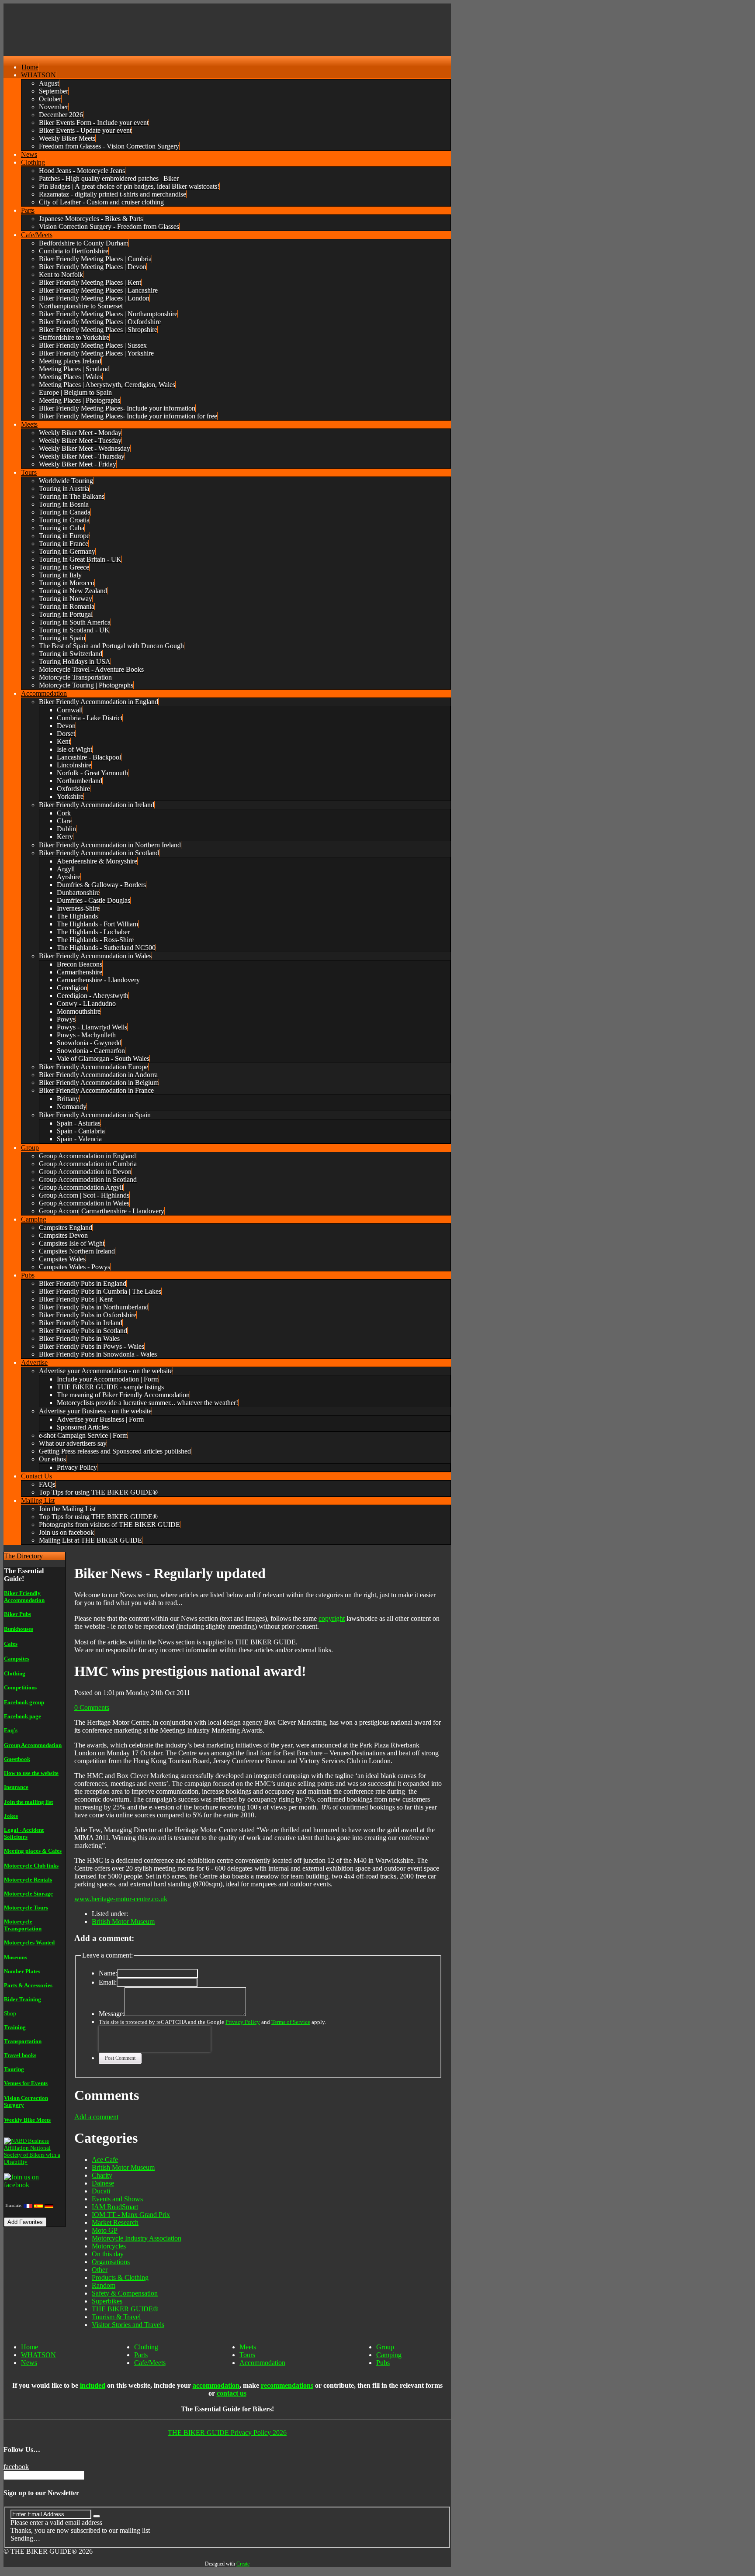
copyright (332, 1618)
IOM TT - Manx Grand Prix (131, 2215)
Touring (14, 2069)
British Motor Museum (123, 1922)
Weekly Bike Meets (27, 2120)
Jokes (11, 1816)
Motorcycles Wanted (29, 1942)
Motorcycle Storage (28, 1894)
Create (243, 2564)
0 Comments (92, 1708)
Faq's (11, 1730)
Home (29, 2347)
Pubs (383, 2363)
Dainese (103, 2183)
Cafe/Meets (150, 2363)
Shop (10, 2013)
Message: (112, 2014)
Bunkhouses (19, 1629)
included (93, 2385)
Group (385, 2347)
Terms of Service (291, 2022)
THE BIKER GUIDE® (125, 2309)
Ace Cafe (105, 2160)
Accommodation (262, 2363)
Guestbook (17, 1759)
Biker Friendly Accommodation (24, 1597)
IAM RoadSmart (115, 2207)
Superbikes (107, 2301)
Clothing (15, 1673)
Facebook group (24, 1702)
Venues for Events (26, 2083)
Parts (141, 2355)
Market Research (115, 2222)
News (29, 2363)
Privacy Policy (243, 2022)
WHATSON (38, 2355)
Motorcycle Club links (31, 1866)
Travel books (20, 2055)
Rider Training (23, 1999)
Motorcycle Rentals (28, 1880)
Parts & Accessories (28, 1985)
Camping (389, 2355)
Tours (247, 2355)
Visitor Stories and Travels (128, 2325)
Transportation (23, 2041)
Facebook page (23, 1716)
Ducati (101, 2191)
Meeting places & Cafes (33, 1851)
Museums (16, 1957)
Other (100, 2270)
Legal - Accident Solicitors (24, 1833)
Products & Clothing (120, 2277)
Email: (108, 1982)
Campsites (17, 1659)
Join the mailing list (28, 1802)
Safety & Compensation (125, 2293)
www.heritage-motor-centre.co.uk (121, 1899)
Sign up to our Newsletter (41, 2493)
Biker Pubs (17, 1614)
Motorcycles (109, 2246)
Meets (248, 2347)
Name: (108, 1973)
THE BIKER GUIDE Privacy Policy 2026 (227, 2433)
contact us (232, 2393)
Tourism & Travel (116, 2317)
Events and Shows (117, 2199)
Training (15, 2027)
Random (104, 2285)
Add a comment (96, 2117)
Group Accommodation (33, 1745)
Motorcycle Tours (26, 1908)
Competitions (20, 1687)
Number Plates (22, 1971)
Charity (102, 2175)
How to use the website (31, 1773)
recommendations (287, 2385)
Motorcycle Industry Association (137, 2238)
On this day (108, 2254)
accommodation (216, 2385)
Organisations (111, 2262)
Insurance (16, 1787)
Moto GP (105, 2230)
